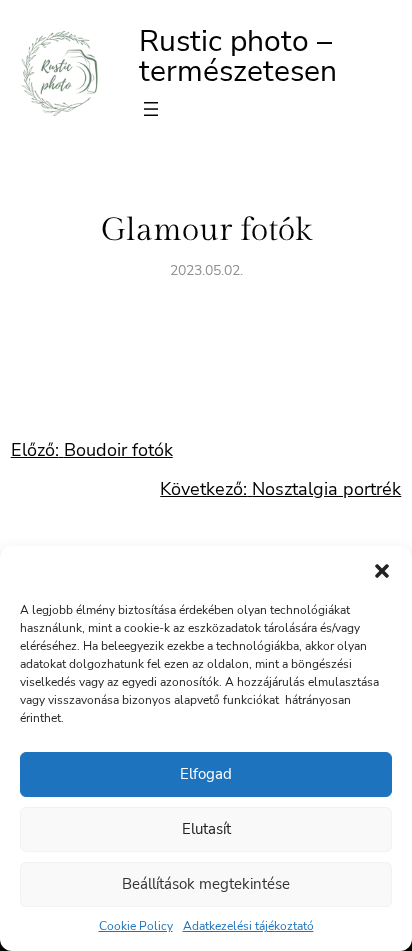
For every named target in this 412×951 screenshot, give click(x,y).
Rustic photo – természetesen (238, 56)
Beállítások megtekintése (206, 884)
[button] (382, 571)
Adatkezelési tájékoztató (248, 926)
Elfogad (206, 774)
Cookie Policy (136, 926)
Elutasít (206, 829)
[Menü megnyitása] (151, 109)
